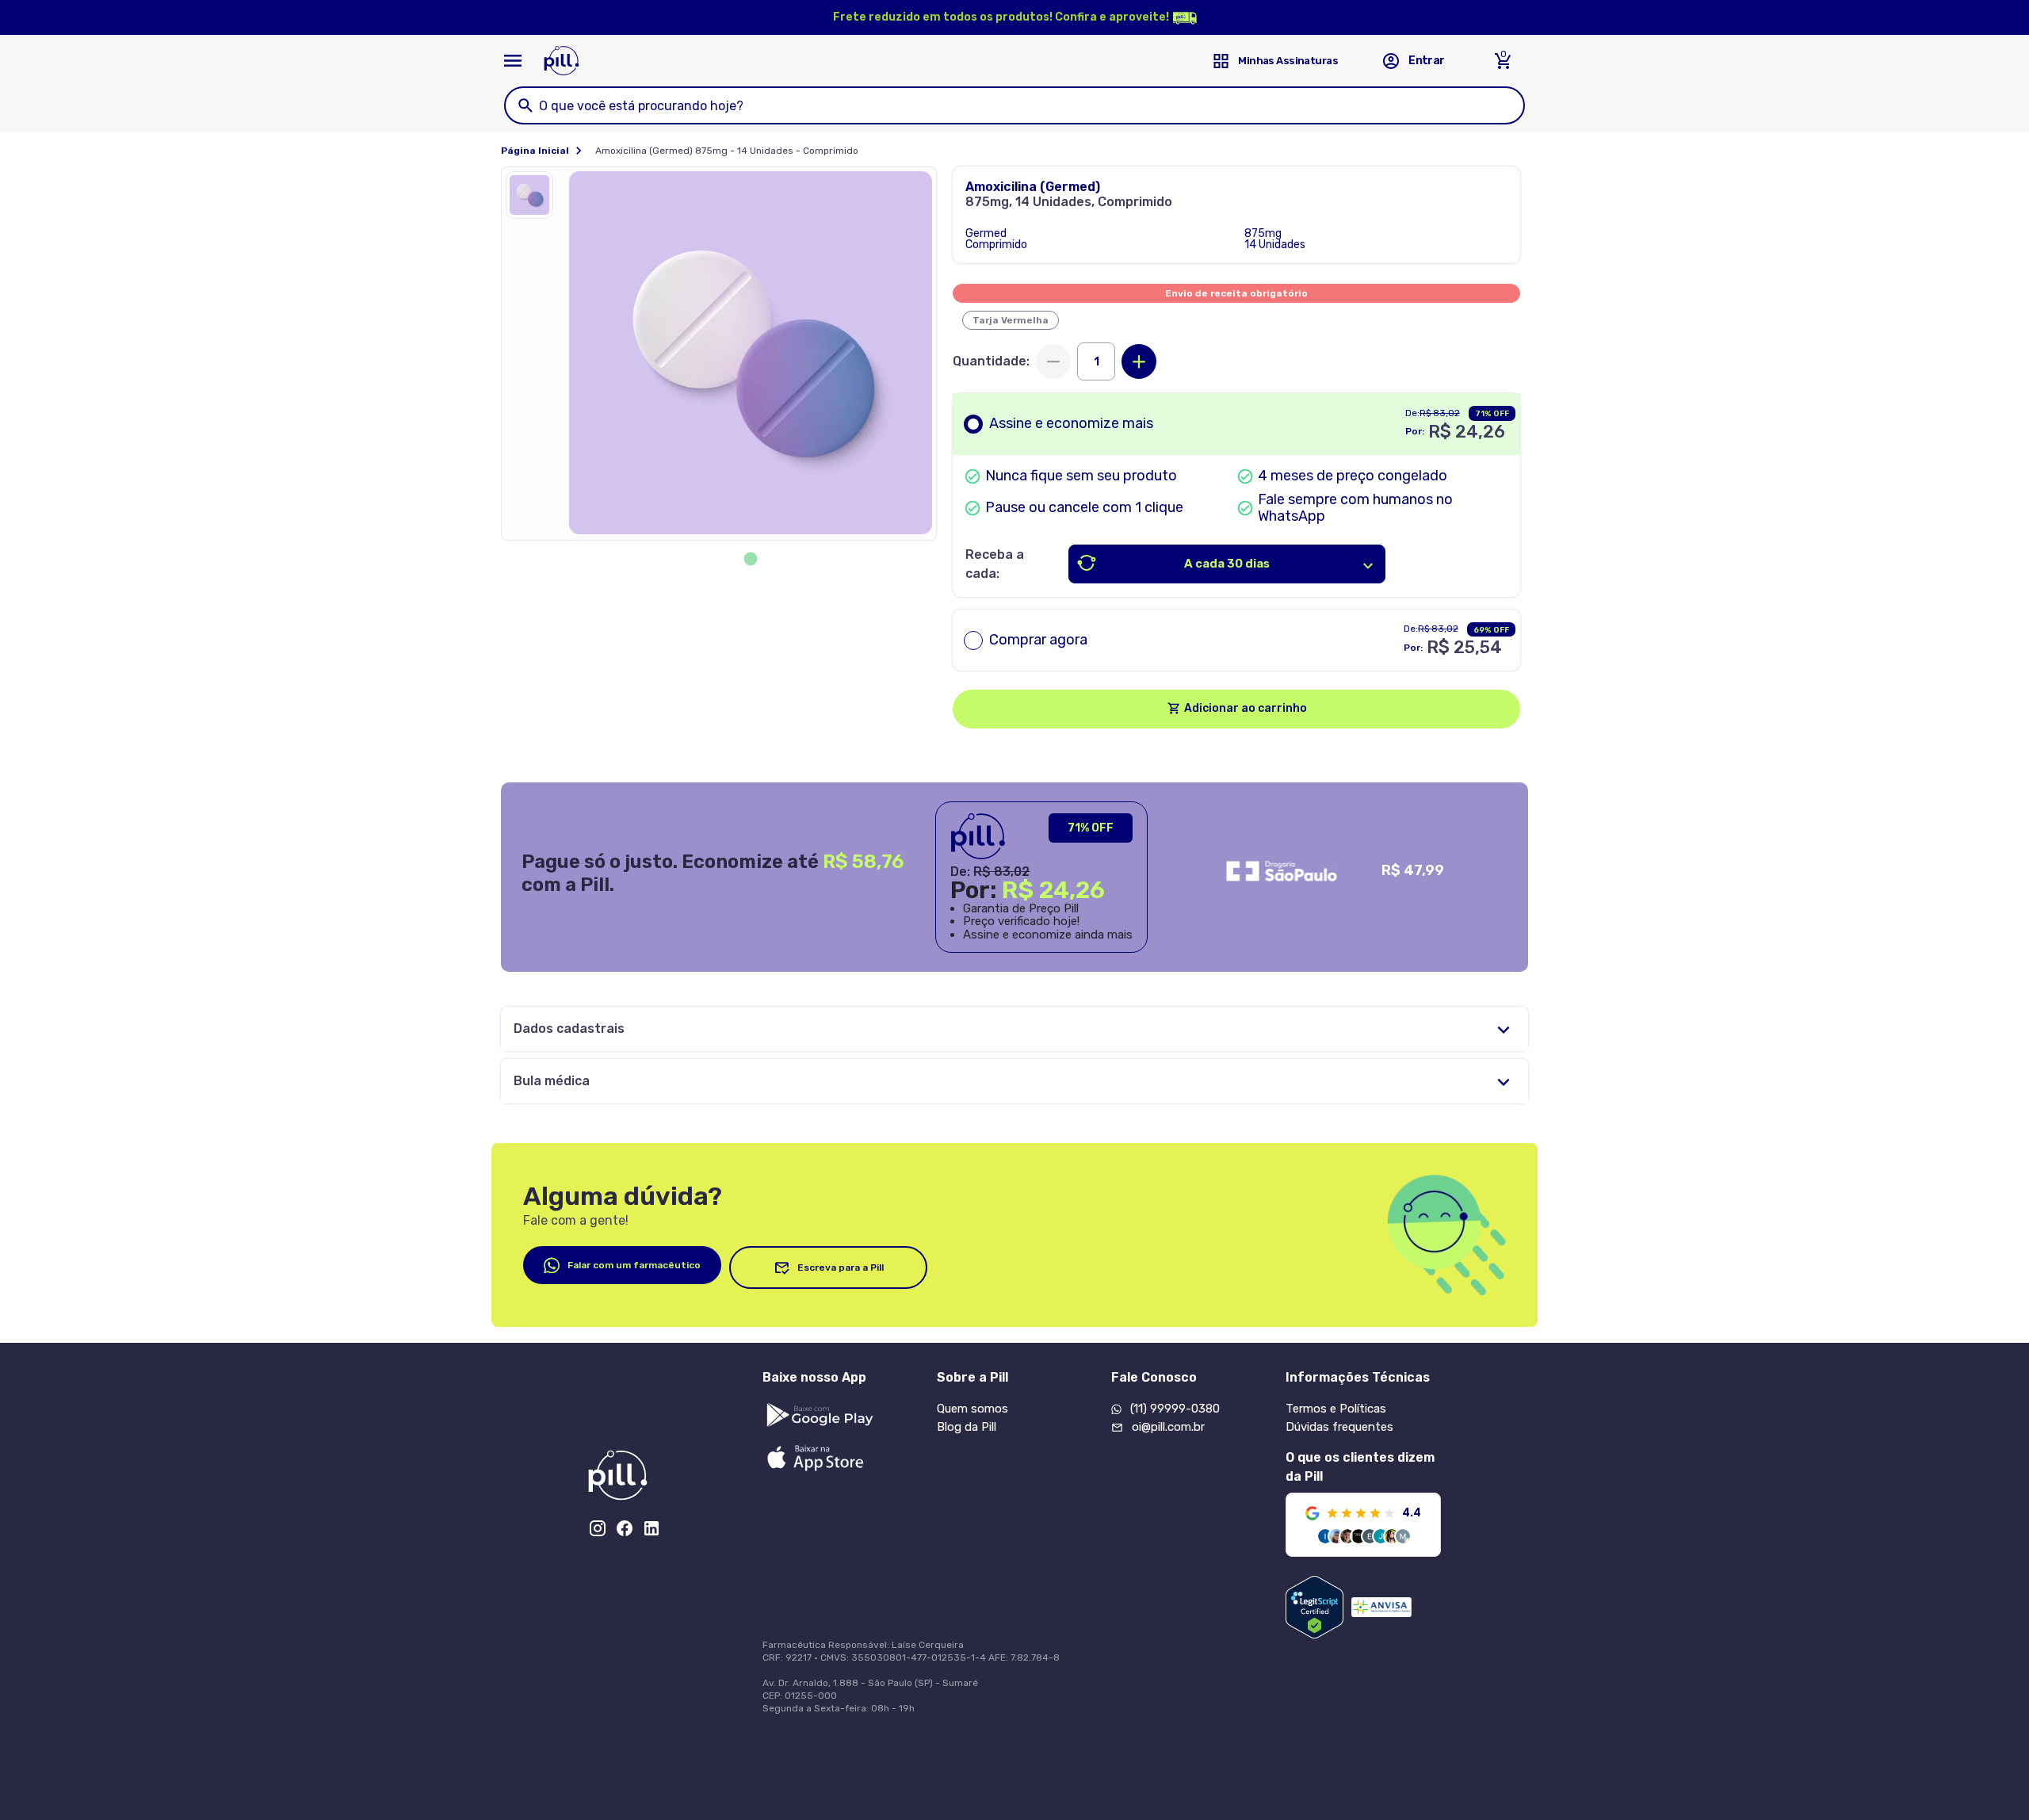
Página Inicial (535, 151)
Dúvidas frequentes (1339, 1427)
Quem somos (972, 1409)
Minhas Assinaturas (1288, 61)
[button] (533, 199)
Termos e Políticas (1336, 1409)
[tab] (751, 559)
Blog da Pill (967, 1427)
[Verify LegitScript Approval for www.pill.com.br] (1314, 1607)
